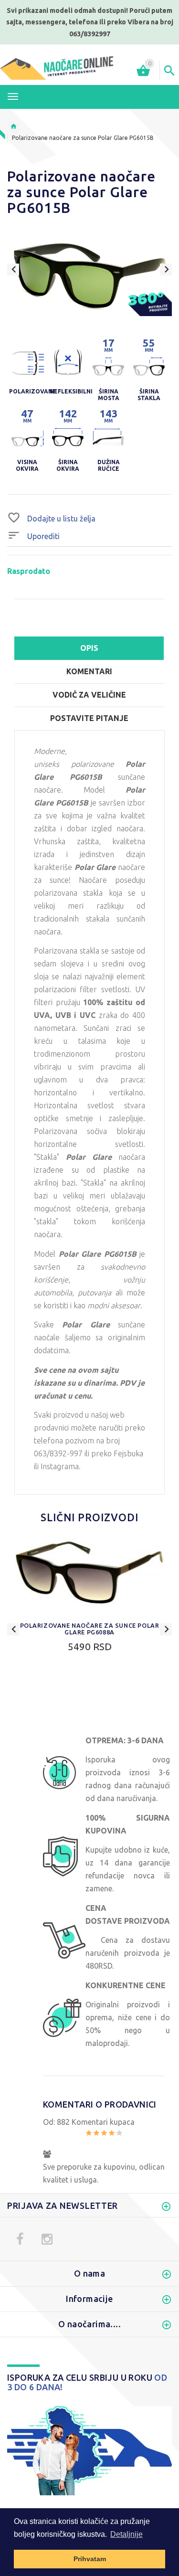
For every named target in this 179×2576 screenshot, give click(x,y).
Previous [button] (13, 270)
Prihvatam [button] (90, 2559)
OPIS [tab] (89, 648)
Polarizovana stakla (67, 951)
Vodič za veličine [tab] (89, 695)
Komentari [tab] (89, 671)
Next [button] (166, 270)
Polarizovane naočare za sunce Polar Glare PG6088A (90, 1629)
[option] (89, 276)
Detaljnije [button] (126, 2534)
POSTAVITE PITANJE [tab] (89, 718)
